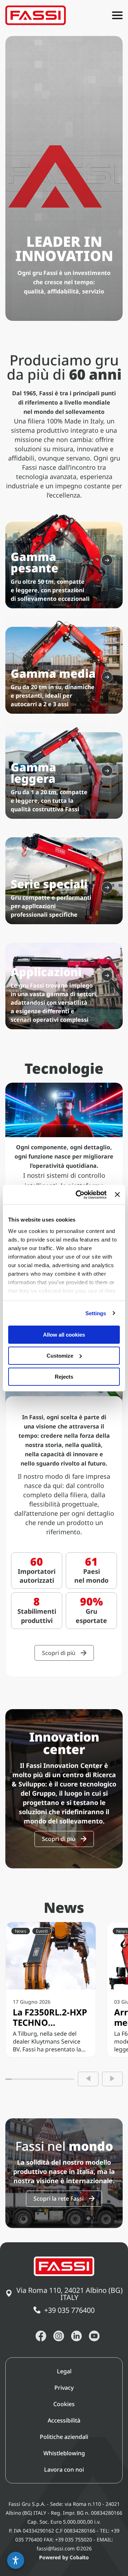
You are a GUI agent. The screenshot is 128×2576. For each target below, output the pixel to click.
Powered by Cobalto (64, 2557)
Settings (96, 1313)
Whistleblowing (64, 2453)
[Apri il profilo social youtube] (94, 2336)
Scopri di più (59, 1653)
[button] (16, 2560)
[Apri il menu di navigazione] (117, 15)
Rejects (64, 1376)
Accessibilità (64, 2420)
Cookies (64, 2404)
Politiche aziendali (64, 2437)
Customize (60, 1356)
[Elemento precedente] (88, 2079)
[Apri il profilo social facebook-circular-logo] (41, 2336)
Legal (64, 2371)
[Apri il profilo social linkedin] (76, 2336)
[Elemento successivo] (112, 2079)
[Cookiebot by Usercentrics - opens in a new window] (79, 1195)
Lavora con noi (64, 2470)
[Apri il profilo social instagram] (59, 2336)
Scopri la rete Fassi (58, 2198)
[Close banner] (117, 1195)
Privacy (64, 2388)
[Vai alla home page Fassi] (36, 15)
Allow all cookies (64, 1335)
